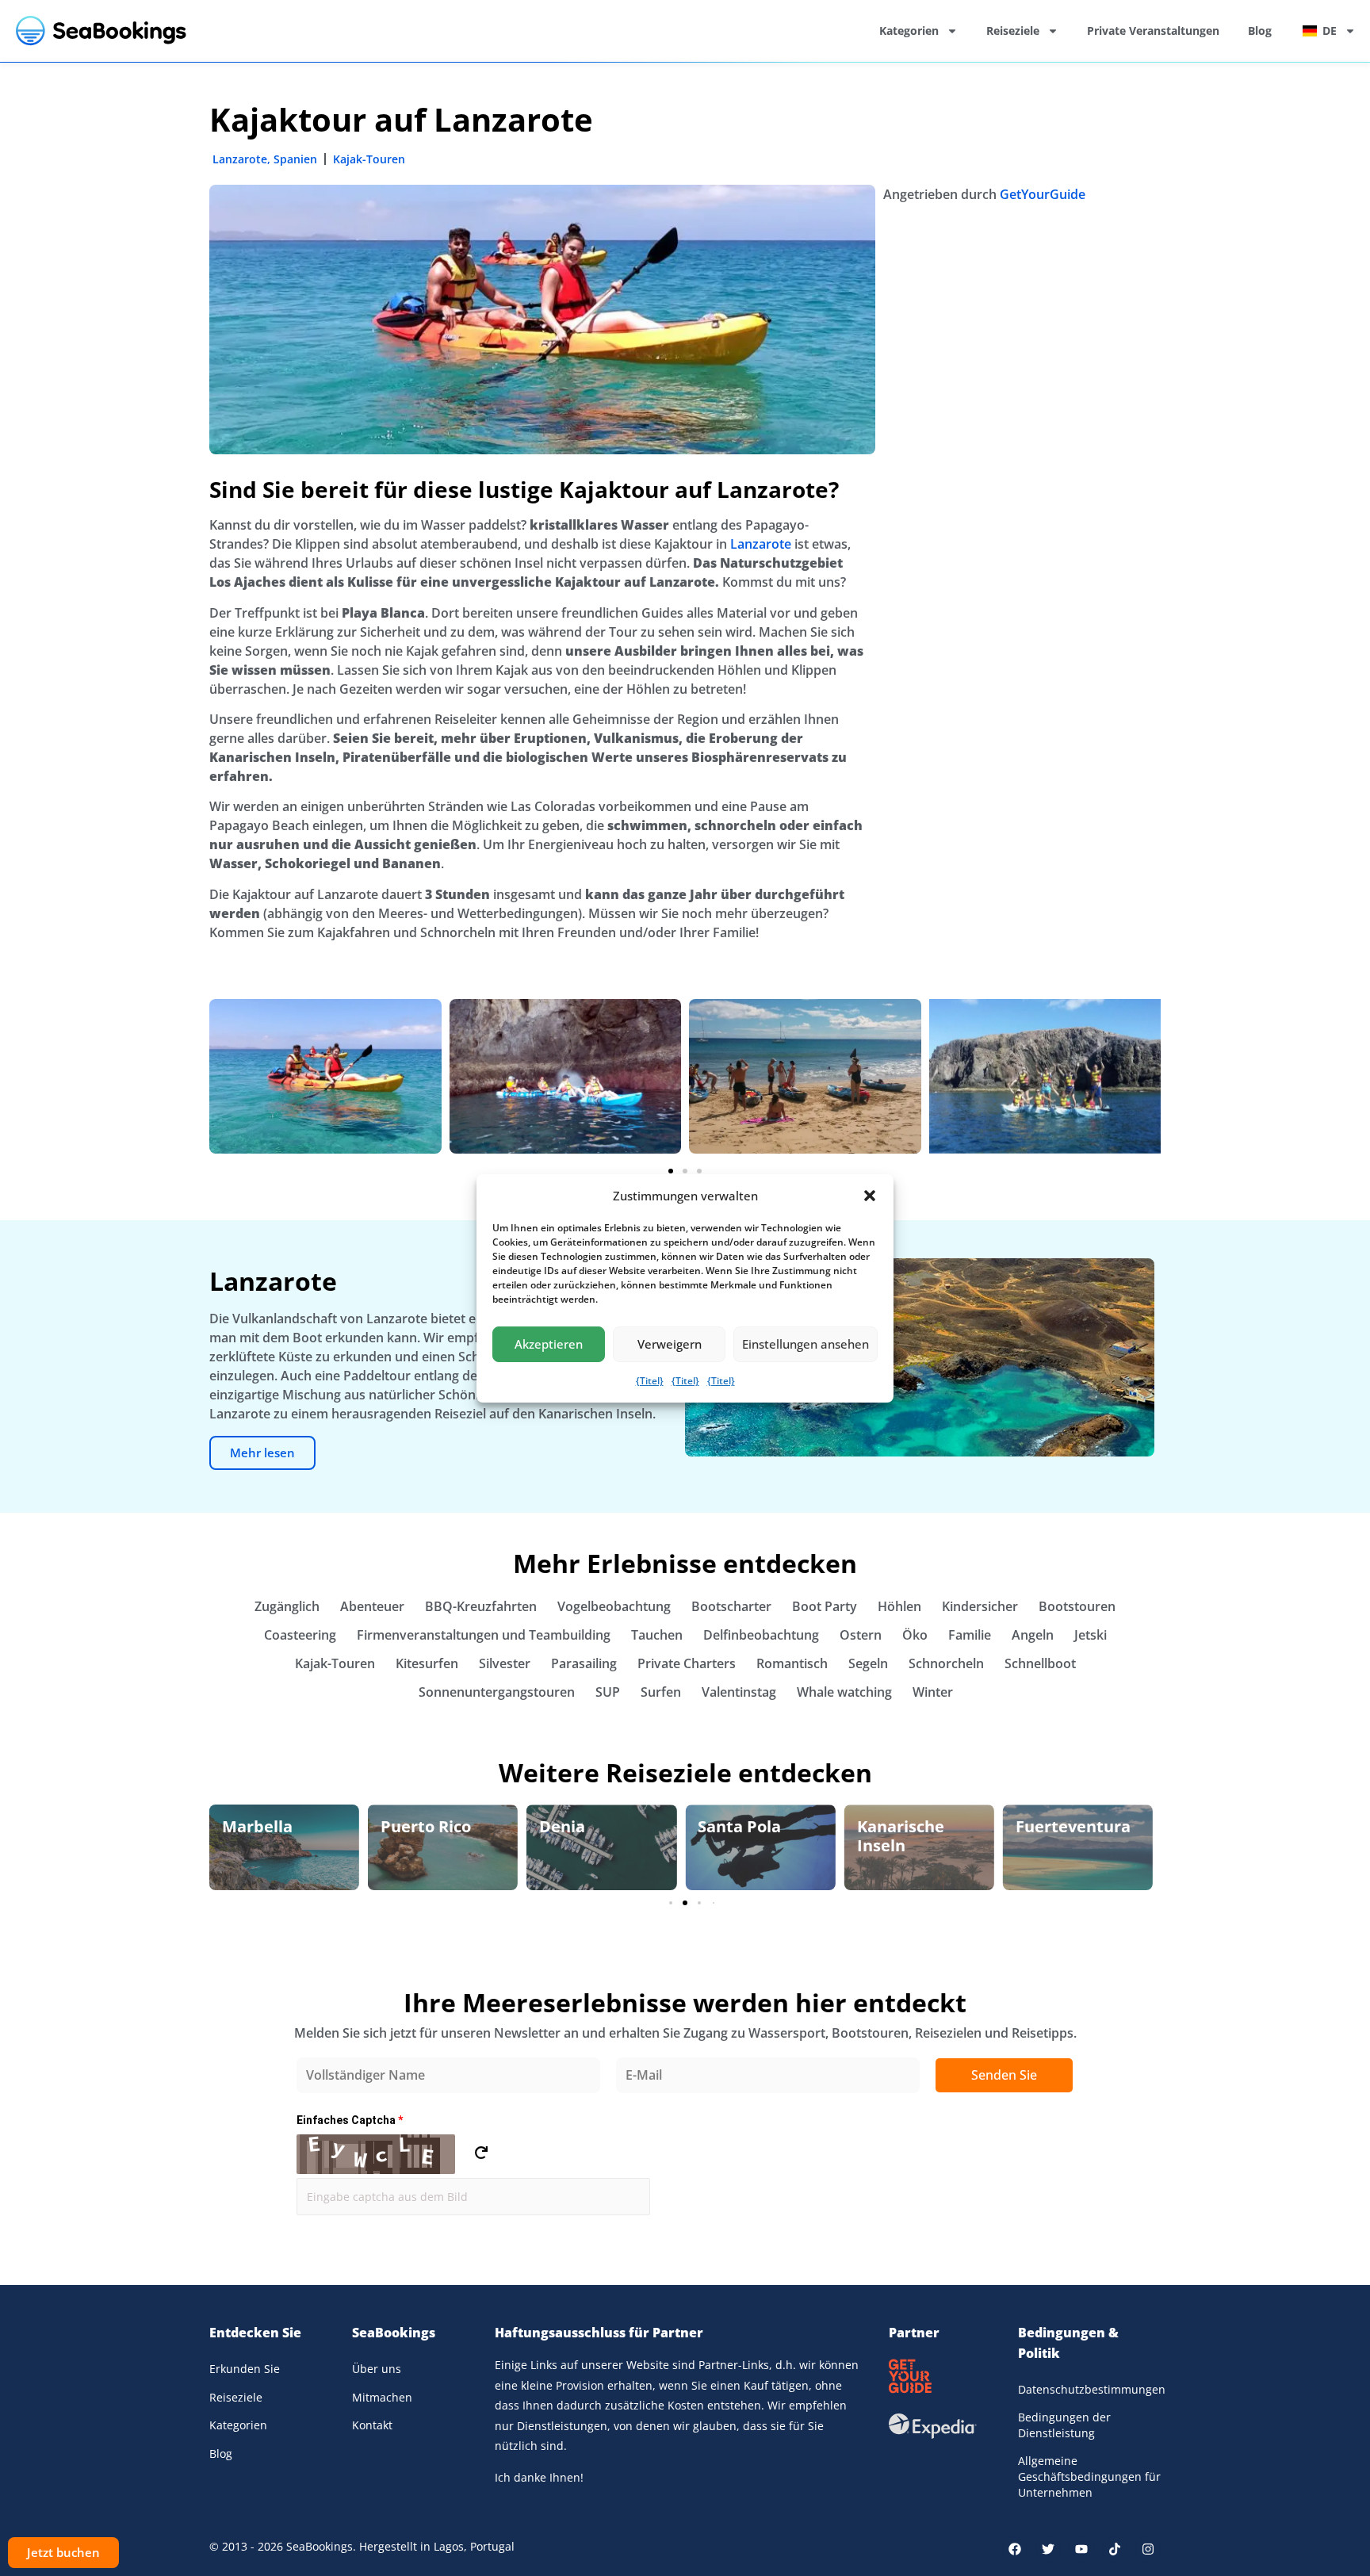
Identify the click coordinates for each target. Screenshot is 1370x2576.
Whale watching (844, 1692)
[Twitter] (1048, 2549)
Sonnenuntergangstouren (497, 1692)
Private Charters (687, 1663)
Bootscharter (731, 1606)
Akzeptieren (549, 1344)
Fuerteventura (915, 1826)
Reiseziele (1013, 31)
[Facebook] (1015, 2549)
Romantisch (792, 1663)
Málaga (1044, 1826)
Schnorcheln (946, 1663)
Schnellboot (1040, 1663)
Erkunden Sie (245, 2369)
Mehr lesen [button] (262, 1453)
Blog (1260, 31)
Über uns (377, 2369)
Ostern (861, 1635)
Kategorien (909, 31)
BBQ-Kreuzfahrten (481, 1606)
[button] (870, 1196)
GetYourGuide (1043, 194)
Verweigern (670, 1344)
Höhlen (899, 1606)
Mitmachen (382, 2397)
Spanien (295, 159)
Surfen (661, 1692)
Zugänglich (287, 1606)
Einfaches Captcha (350, 2120)
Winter (933, 1692)
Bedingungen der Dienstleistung (1064, 2425)
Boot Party (825, 1606)
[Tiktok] (1115, 2549)
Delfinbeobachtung (761, 1635)
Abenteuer (372, 1606)
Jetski (1091, 1635)
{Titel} (650, 1381)
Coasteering (300, 1635)
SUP (608, 1692)
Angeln (1033, 1635)
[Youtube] (1081, 2549)
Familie (970, 1635)
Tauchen (657, 1635)
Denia (404, 1826)
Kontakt (372, 2425)
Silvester (505, 1663)
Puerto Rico (267, 1826)
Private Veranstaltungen (1153, 31)
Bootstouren (1077, 1606)
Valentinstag (739, 1692)
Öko (915, 1635)
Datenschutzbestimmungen (1089, 2389)
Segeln (868, 1663)
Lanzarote (240, 159)
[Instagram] (1148, 2549)
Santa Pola (581, 1826)
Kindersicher (980, 1606)
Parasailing (584, 1663)
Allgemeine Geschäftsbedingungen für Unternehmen (1089, 2476)
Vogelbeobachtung (614, 1606)
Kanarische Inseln (741, 1836)
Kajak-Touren (369, 159)
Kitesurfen (427, 1663)
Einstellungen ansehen (806, 1344)
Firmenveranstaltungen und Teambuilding (484, 1635)
